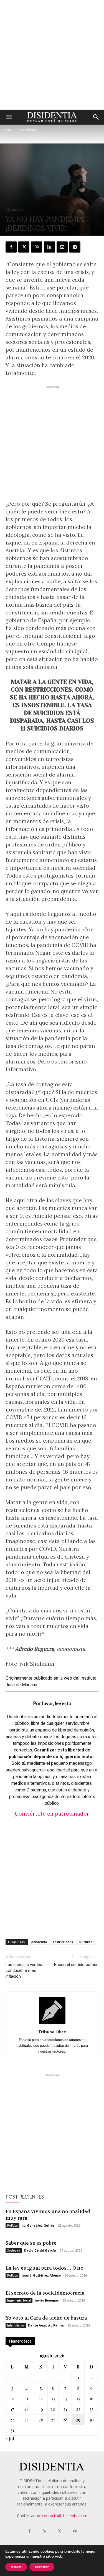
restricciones (63, 1942)
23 (91, 2409)
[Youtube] (75, 2531)
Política (12, 2225)
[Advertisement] (52, 55)
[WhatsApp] (37, 247)
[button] (9, 117)
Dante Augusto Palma (46, 2325)
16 (91, 2399)
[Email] (62, 247)
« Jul (10, 2438)
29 (78, 2420)
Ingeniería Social (19, 2300)
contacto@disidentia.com (65, 2516)
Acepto (16, 2567)
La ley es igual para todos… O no (45, 2268)
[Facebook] (11, 247)
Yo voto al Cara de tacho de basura (46, 2318)
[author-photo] (52, 2024)
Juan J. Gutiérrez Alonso (41, 2275)
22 (78, 2409)
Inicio (7, 130)
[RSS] (45, 2531)
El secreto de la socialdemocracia (45, 2293)
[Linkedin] (49, 247)
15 (78, 2399)
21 (65, 2409)
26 (41, 2420)
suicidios (86, 1942)
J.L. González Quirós (38, 2225)
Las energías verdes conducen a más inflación (24, 1970)
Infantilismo (16, 2325)
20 (53, 2409)
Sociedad (14, 2250)
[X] (24, 247)
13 (53, 2399)
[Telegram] (75, 247)
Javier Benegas (47, 2300)
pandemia (39, 1942)
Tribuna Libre (52, 2031)
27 (53, 2420)
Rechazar (42, 2567)
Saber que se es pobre (31, 2243)
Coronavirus (26, 130)
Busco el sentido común (76, 1965)
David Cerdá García (40, 2250)
